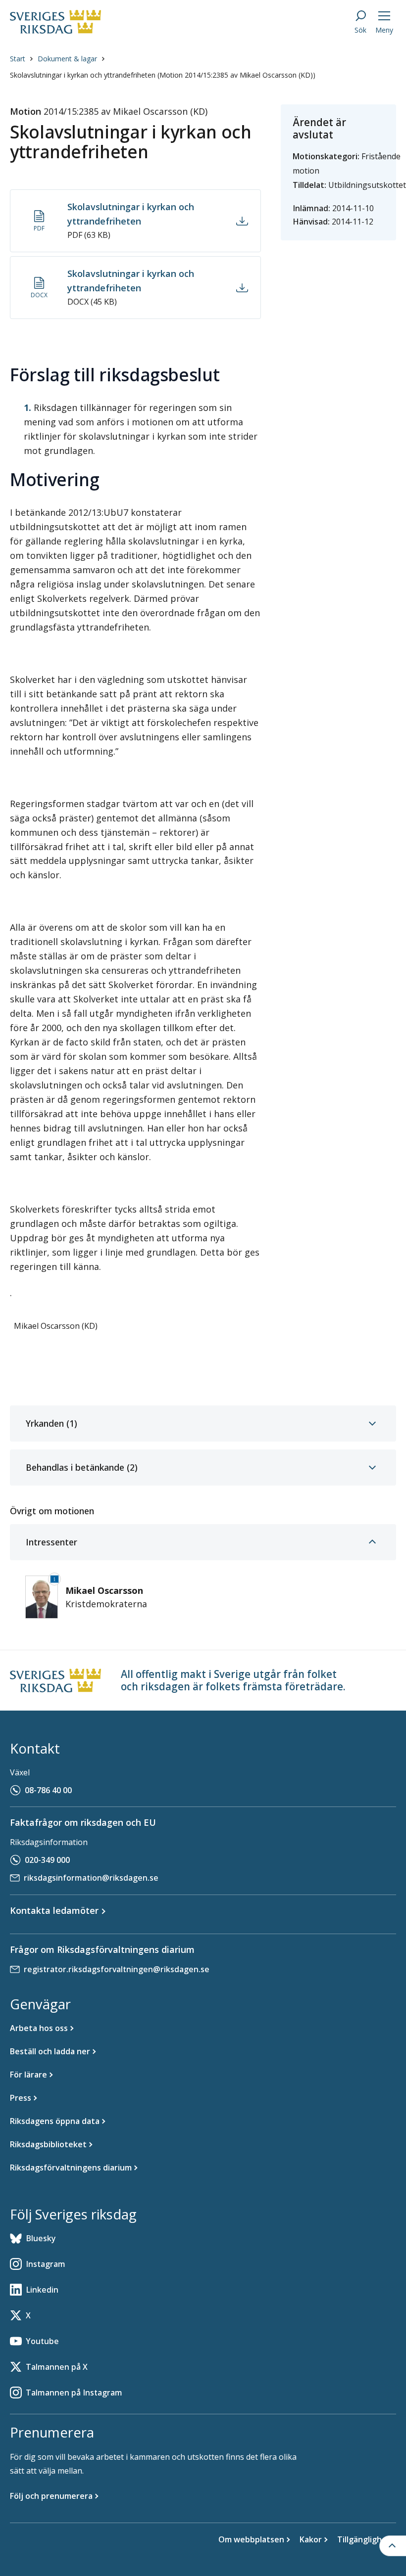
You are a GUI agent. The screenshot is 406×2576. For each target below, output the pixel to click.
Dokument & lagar (67, 59)
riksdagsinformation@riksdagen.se (91, 1878)
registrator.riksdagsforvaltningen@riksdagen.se (117, 1969)
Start (18, 59)
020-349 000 (47, 1860)
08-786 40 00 (48, 1790)
